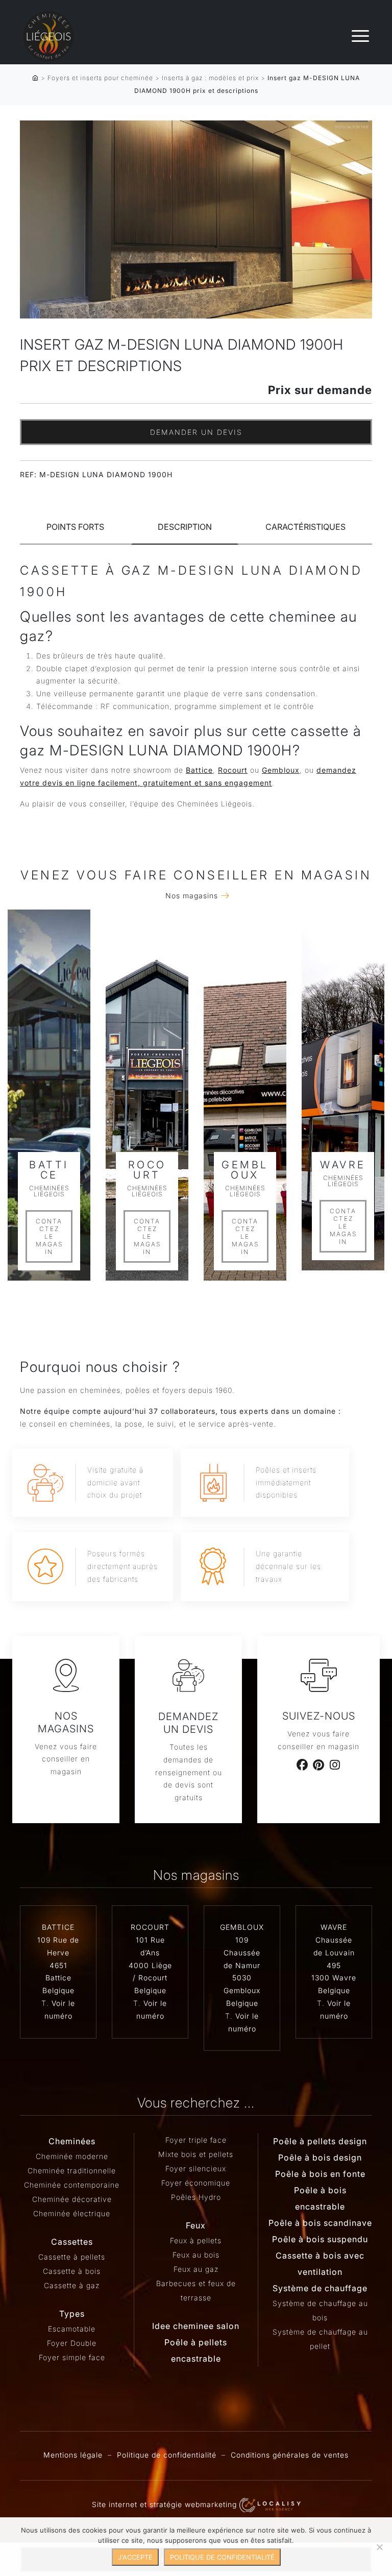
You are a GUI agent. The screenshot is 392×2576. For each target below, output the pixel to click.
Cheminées (72, 2141)
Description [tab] (185, 527)
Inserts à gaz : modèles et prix (210, 78)
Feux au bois (196, 2255)
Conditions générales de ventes (290, 2455)
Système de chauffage (320, 2288)
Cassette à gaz (72, 2285)
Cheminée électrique (72, 2213)
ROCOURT (150, 1927)
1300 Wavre (334, 1978)
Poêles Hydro (196, 2197)
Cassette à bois (72, 2271)
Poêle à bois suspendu (320, 2239)
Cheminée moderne (72, 2156)
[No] (379, 2547)
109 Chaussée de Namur (242, 1953)
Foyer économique (196, 2183)
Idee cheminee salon (196, 2326)
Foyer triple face (196, 2140)
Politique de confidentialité (167, 2455)
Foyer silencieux (196, 2168)
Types (72, 2314)
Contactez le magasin (49, 1236)
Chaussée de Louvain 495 (334, 1953)
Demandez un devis (188, 1723)
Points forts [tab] (75, 527)
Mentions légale (73, 2455)
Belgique (58, 1990)
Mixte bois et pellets (196, 2154)
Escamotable (72, 2329)
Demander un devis (196, 432)
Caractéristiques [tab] (305, 527)
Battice (199, 770)
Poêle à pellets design (320, 2141)
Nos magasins (192, 896)
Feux (196, 2225)
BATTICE (58, 1927)
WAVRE (334, 1927)
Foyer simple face (72, 2357)
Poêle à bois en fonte (320, 2174)
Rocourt (233, 770)
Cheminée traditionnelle (72, 2170)
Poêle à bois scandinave (320, 2223)
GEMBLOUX (242, 1927)
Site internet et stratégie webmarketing (166, 2504)
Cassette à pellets (72, 2257)
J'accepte (135, 2557)
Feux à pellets (196, 2240)
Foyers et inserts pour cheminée (100, 78)
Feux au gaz (196, 2269)
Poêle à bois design (320, 2157)
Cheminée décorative (72, 2199)
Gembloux (281, 770)
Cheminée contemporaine (72, 2185)
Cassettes (72, 2242)
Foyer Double (72, 2343)
